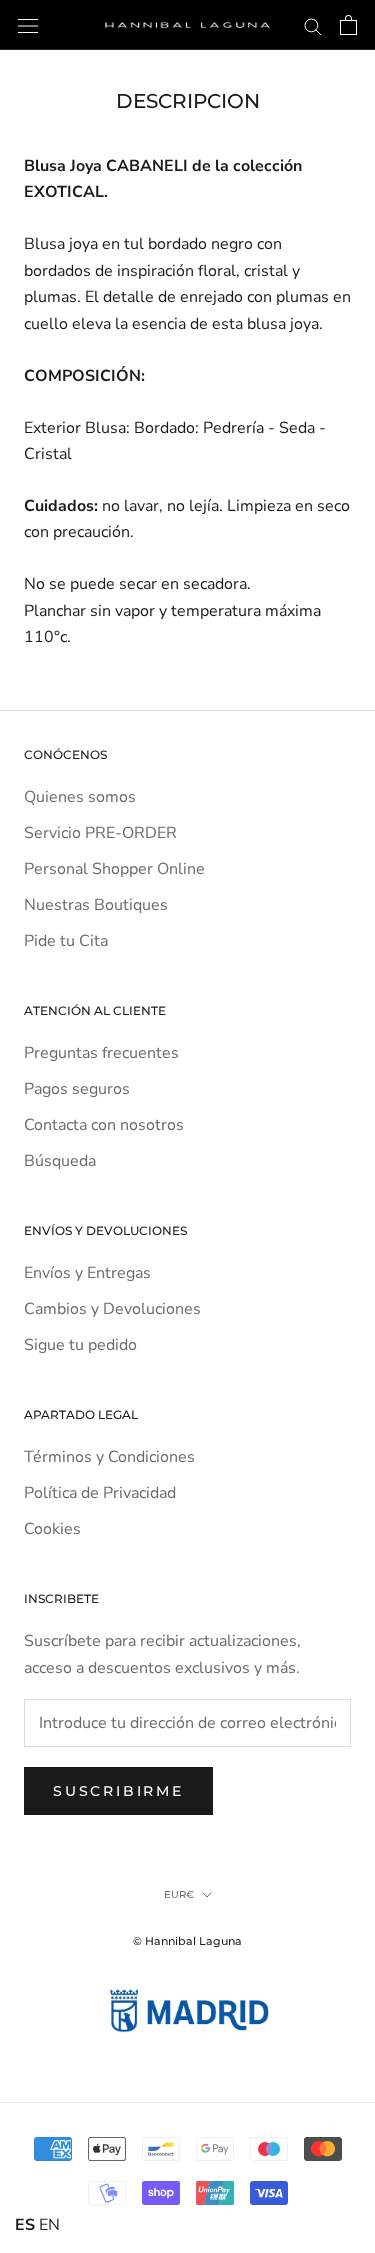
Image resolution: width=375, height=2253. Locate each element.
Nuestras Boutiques (96, 905)
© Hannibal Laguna (187, 1941)
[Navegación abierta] (28, 25)
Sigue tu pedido (80, 1345)
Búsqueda (60, 1161)
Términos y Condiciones (109, 1457)
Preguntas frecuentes (101, 1053)
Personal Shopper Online (114, 869)
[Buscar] (313, 25)
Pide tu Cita (66, 941)
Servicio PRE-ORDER (100, 833)
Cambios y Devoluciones (112, 1309)
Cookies (52, 1529)
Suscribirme (118, 1791)
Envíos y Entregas (87, 1273)
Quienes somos (80, 797)
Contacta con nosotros (104, 1125)
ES (25, 2225)
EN (49, 2225)
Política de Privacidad (100, 1493)
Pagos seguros (77, 1089)
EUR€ (179, 1894)
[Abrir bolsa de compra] (348, 25)
